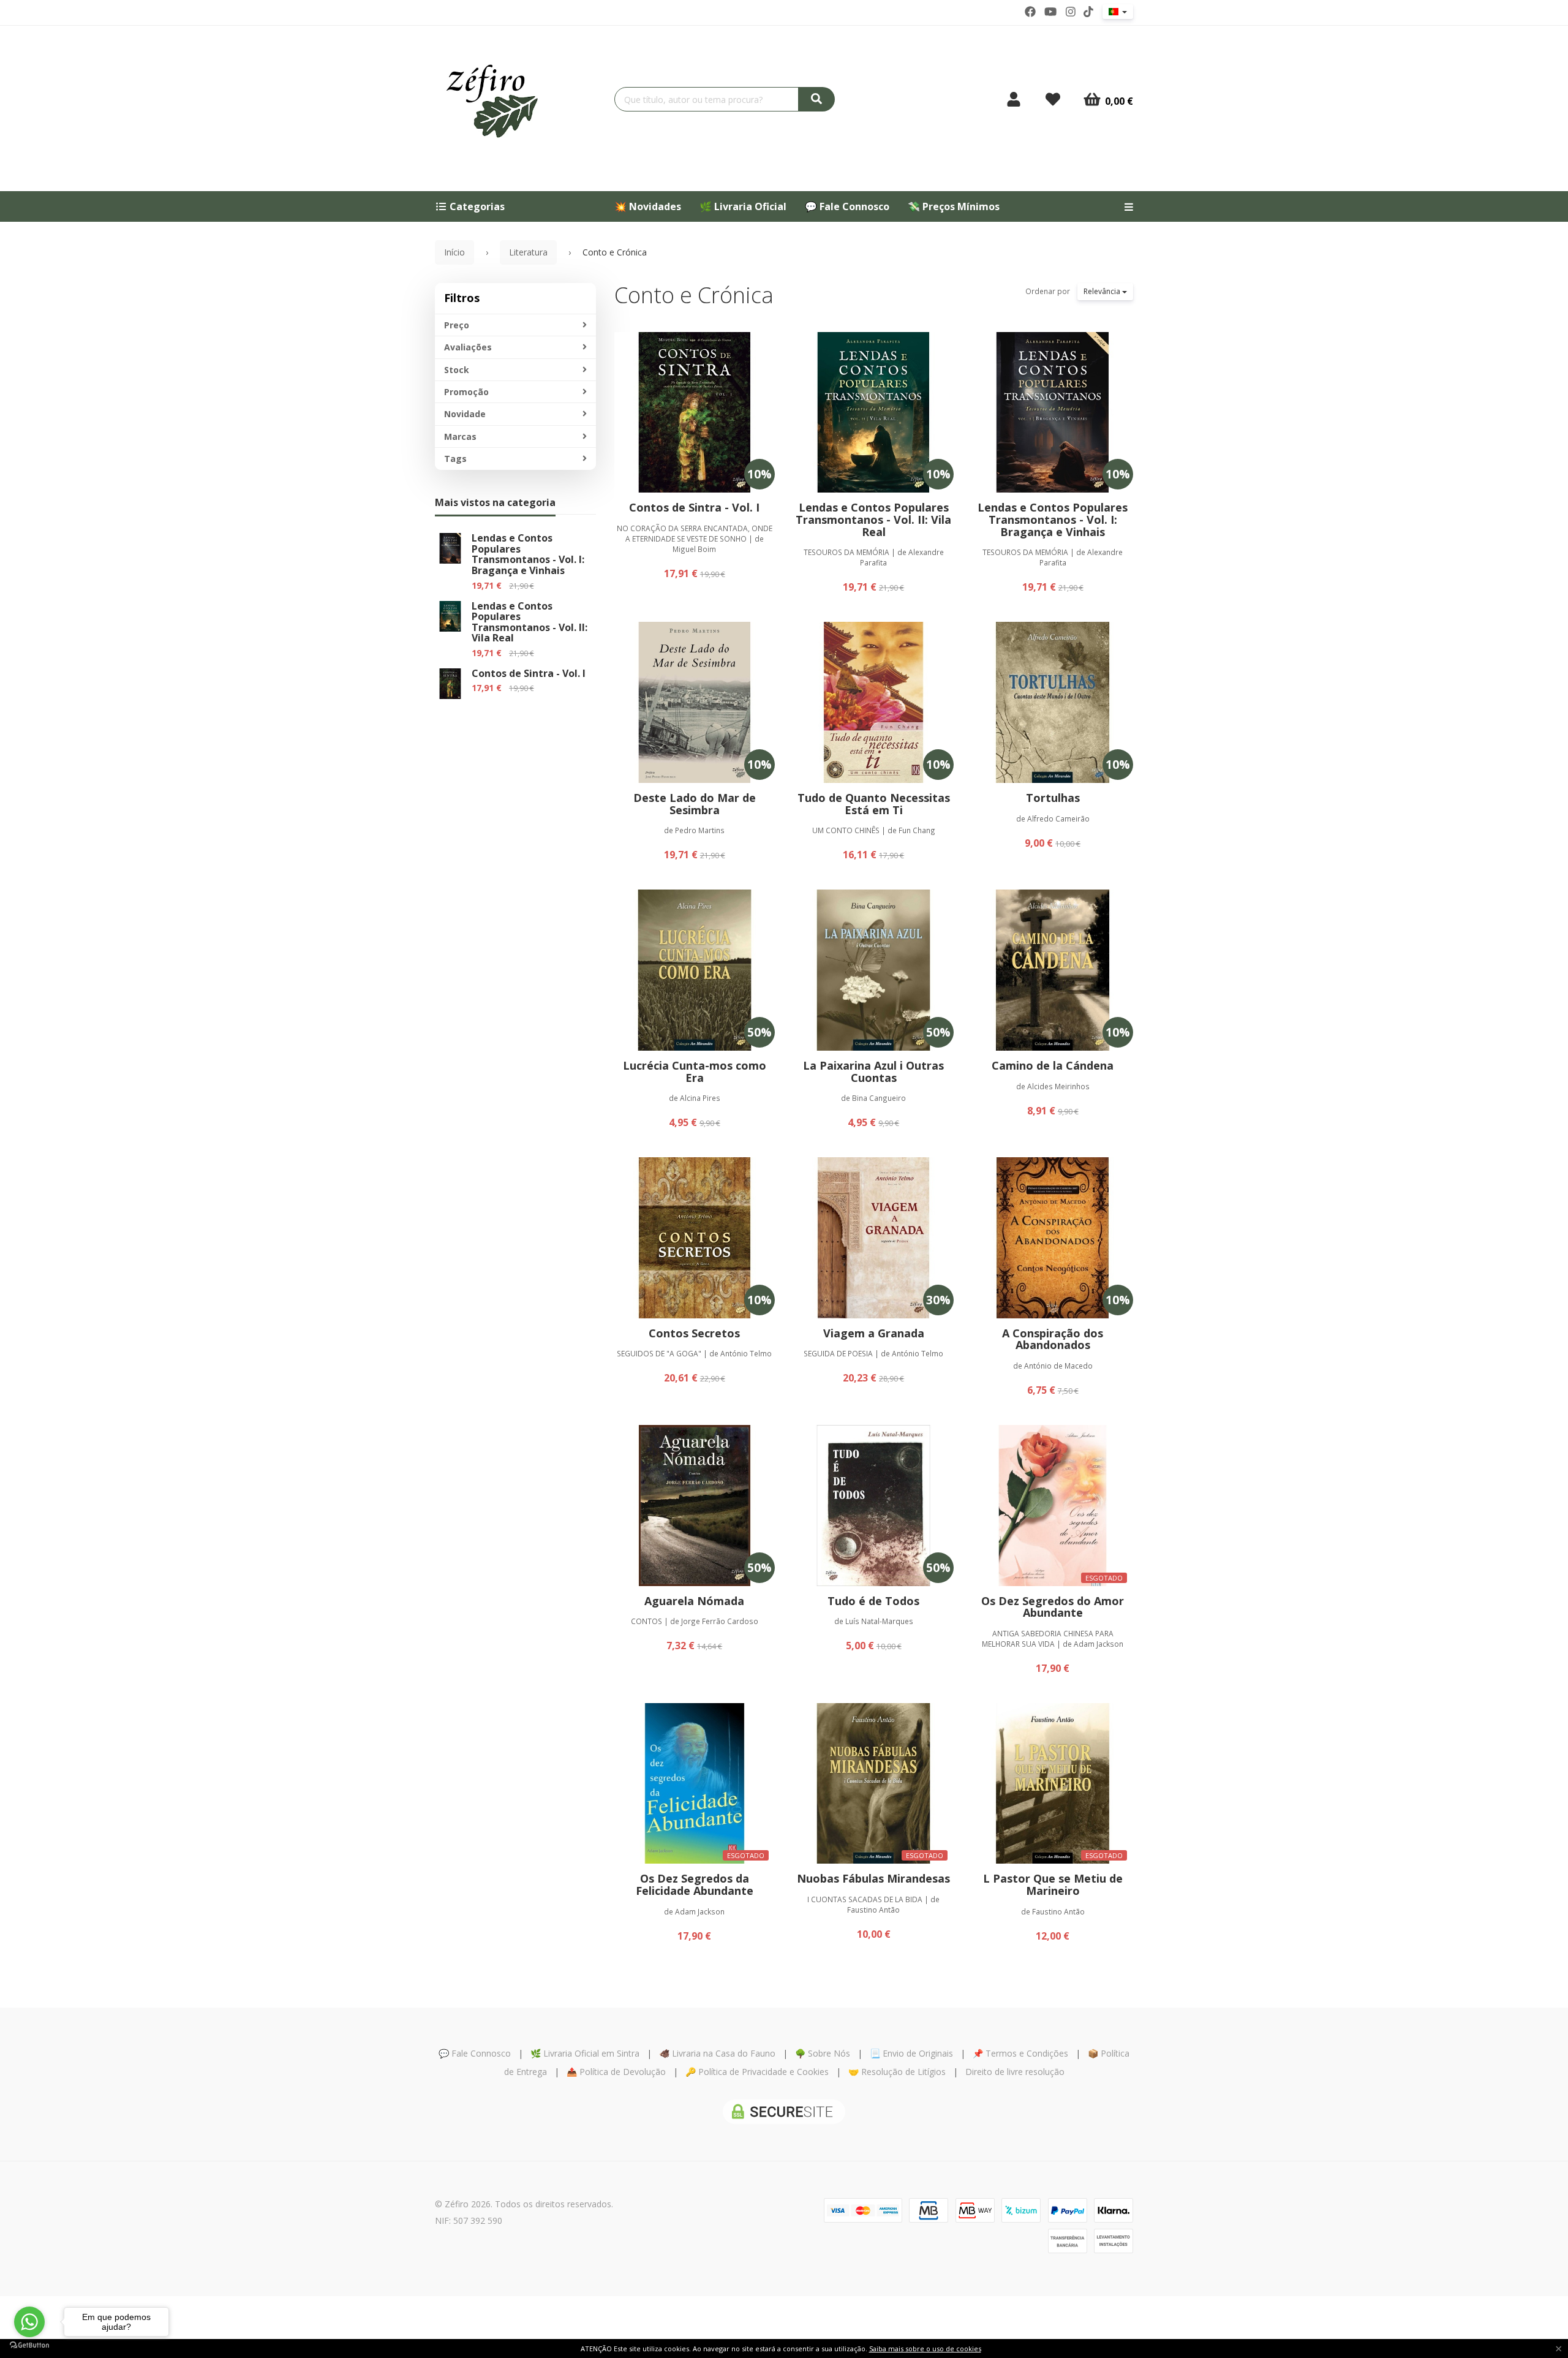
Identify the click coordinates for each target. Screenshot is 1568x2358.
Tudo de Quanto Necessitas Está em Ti (874, 804)
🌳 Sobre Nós (823, 2053)
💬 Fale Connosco (847, 206)
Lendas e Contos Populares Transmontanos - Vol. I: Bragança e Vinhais (528, 554)
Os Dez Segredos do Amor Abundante (1053, 1607)
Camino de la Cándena (1053, 1065)
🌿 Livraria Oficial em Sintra (585, 2053)
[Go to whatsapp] (29, 2322)
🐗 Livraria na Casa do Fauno (717, 2053)
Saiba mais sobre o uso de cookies (925, 2349)
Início (454, 252)
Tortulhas (1053, 798)
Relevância (1103, 291)
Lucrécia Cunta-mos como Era (695, 1071)
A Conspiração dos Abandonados (1053, 1339)
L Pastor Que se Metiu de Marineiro (1053, 1884)
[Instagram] (1071, 12)
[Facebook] (1030, 12)
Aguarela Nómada (694, 1601)
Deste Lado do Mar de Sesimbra (695, 804)
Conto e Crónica (694, 295)
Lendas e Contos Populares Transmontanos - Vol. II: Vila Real (530, 622)
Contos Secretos (694, 1333)
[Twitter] (1050, 12)
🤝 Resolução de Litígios (897, 2072)
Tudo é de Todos (873, 1601)
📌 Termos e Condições (1020, 2053)
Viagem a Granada (874, 1333)
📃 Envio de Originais (911, 2053)
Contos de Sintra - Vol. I (529, 673)
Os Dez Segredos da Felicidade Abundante (695, 1884)
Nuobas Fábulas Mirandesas (873, 1878)
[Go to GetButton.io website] (29, 2345)
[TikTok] (1088, 12)
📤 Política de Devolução (616, 2072)
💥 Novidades (648, 206)
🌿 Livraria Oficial (743, 206)
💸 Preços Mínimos (954, 206)
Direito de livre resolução (1015, 2072)
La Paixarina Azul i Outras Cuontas (873, 1071)
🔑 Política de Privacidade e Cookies (757, 2072)
